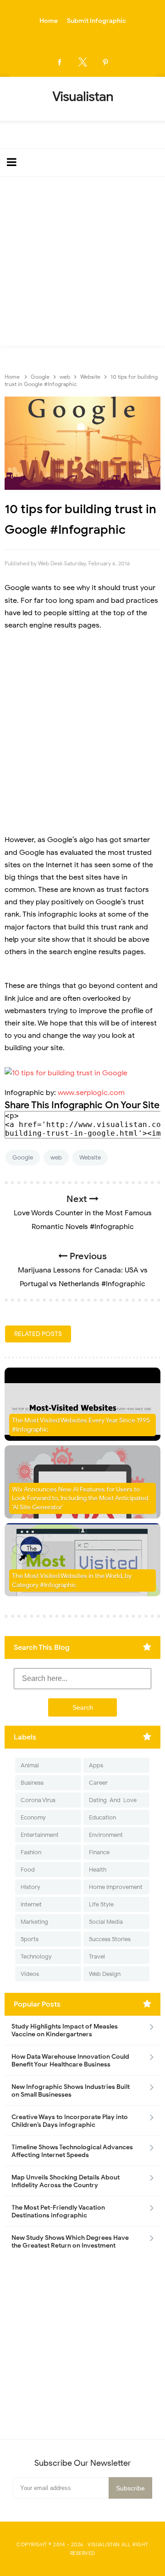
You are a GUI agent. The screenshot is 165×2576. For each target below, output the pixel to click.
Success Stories (110, 1939)
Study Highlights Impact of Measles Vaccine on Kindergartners (65, 2030)
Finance (99, 1852)
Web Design (105, 1974)
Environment (106, 1835)
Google (23, 1157)
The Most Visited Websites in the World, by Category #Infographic (72, 1580)
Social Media (106, 1922)
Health (98, 1870)
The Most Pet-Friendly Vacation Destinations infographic (58, 2211)
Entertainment (40, 1835)
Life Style (101, 1904)
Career (98, 1783)
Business (32, 1783)
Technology (36, 1956)
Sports (30, 1939)
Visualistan (104, 2544)
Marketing (34, 1922)
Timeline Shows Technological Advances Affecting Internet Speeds (72, 2151)
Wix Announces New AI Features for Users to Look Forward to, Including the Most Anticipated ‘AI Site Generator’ (80, 1498)
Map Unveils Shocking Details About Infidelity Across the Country (66, 2181)
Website (90, 1157)
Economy (33, 1817)
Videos (30, 1974)
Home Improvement (116, 1887)
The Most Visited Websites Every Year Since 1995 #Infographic (81, 1425)
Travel (97, 1956)
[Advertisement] (82, 263)
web (56, 1157)
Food (28, 1870)
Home (49, 21)
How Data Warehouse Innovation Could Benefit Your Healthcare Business (70, 2061)
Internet (31, 1904)
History (30, 1887)
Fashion (31, 1852)
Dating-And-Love (113, 1800)
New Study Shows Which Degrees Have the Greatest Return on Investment (70, 2242)
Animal (30, 1765)
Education (102, 1817)
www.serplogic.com (91, 1093)
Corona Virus (38, 1800)
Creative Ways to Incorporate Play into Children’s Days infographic (70, 2121)
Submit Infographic (96, 21)
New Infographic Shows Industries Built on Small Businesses (71, 2091)
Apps (96, 1765)
